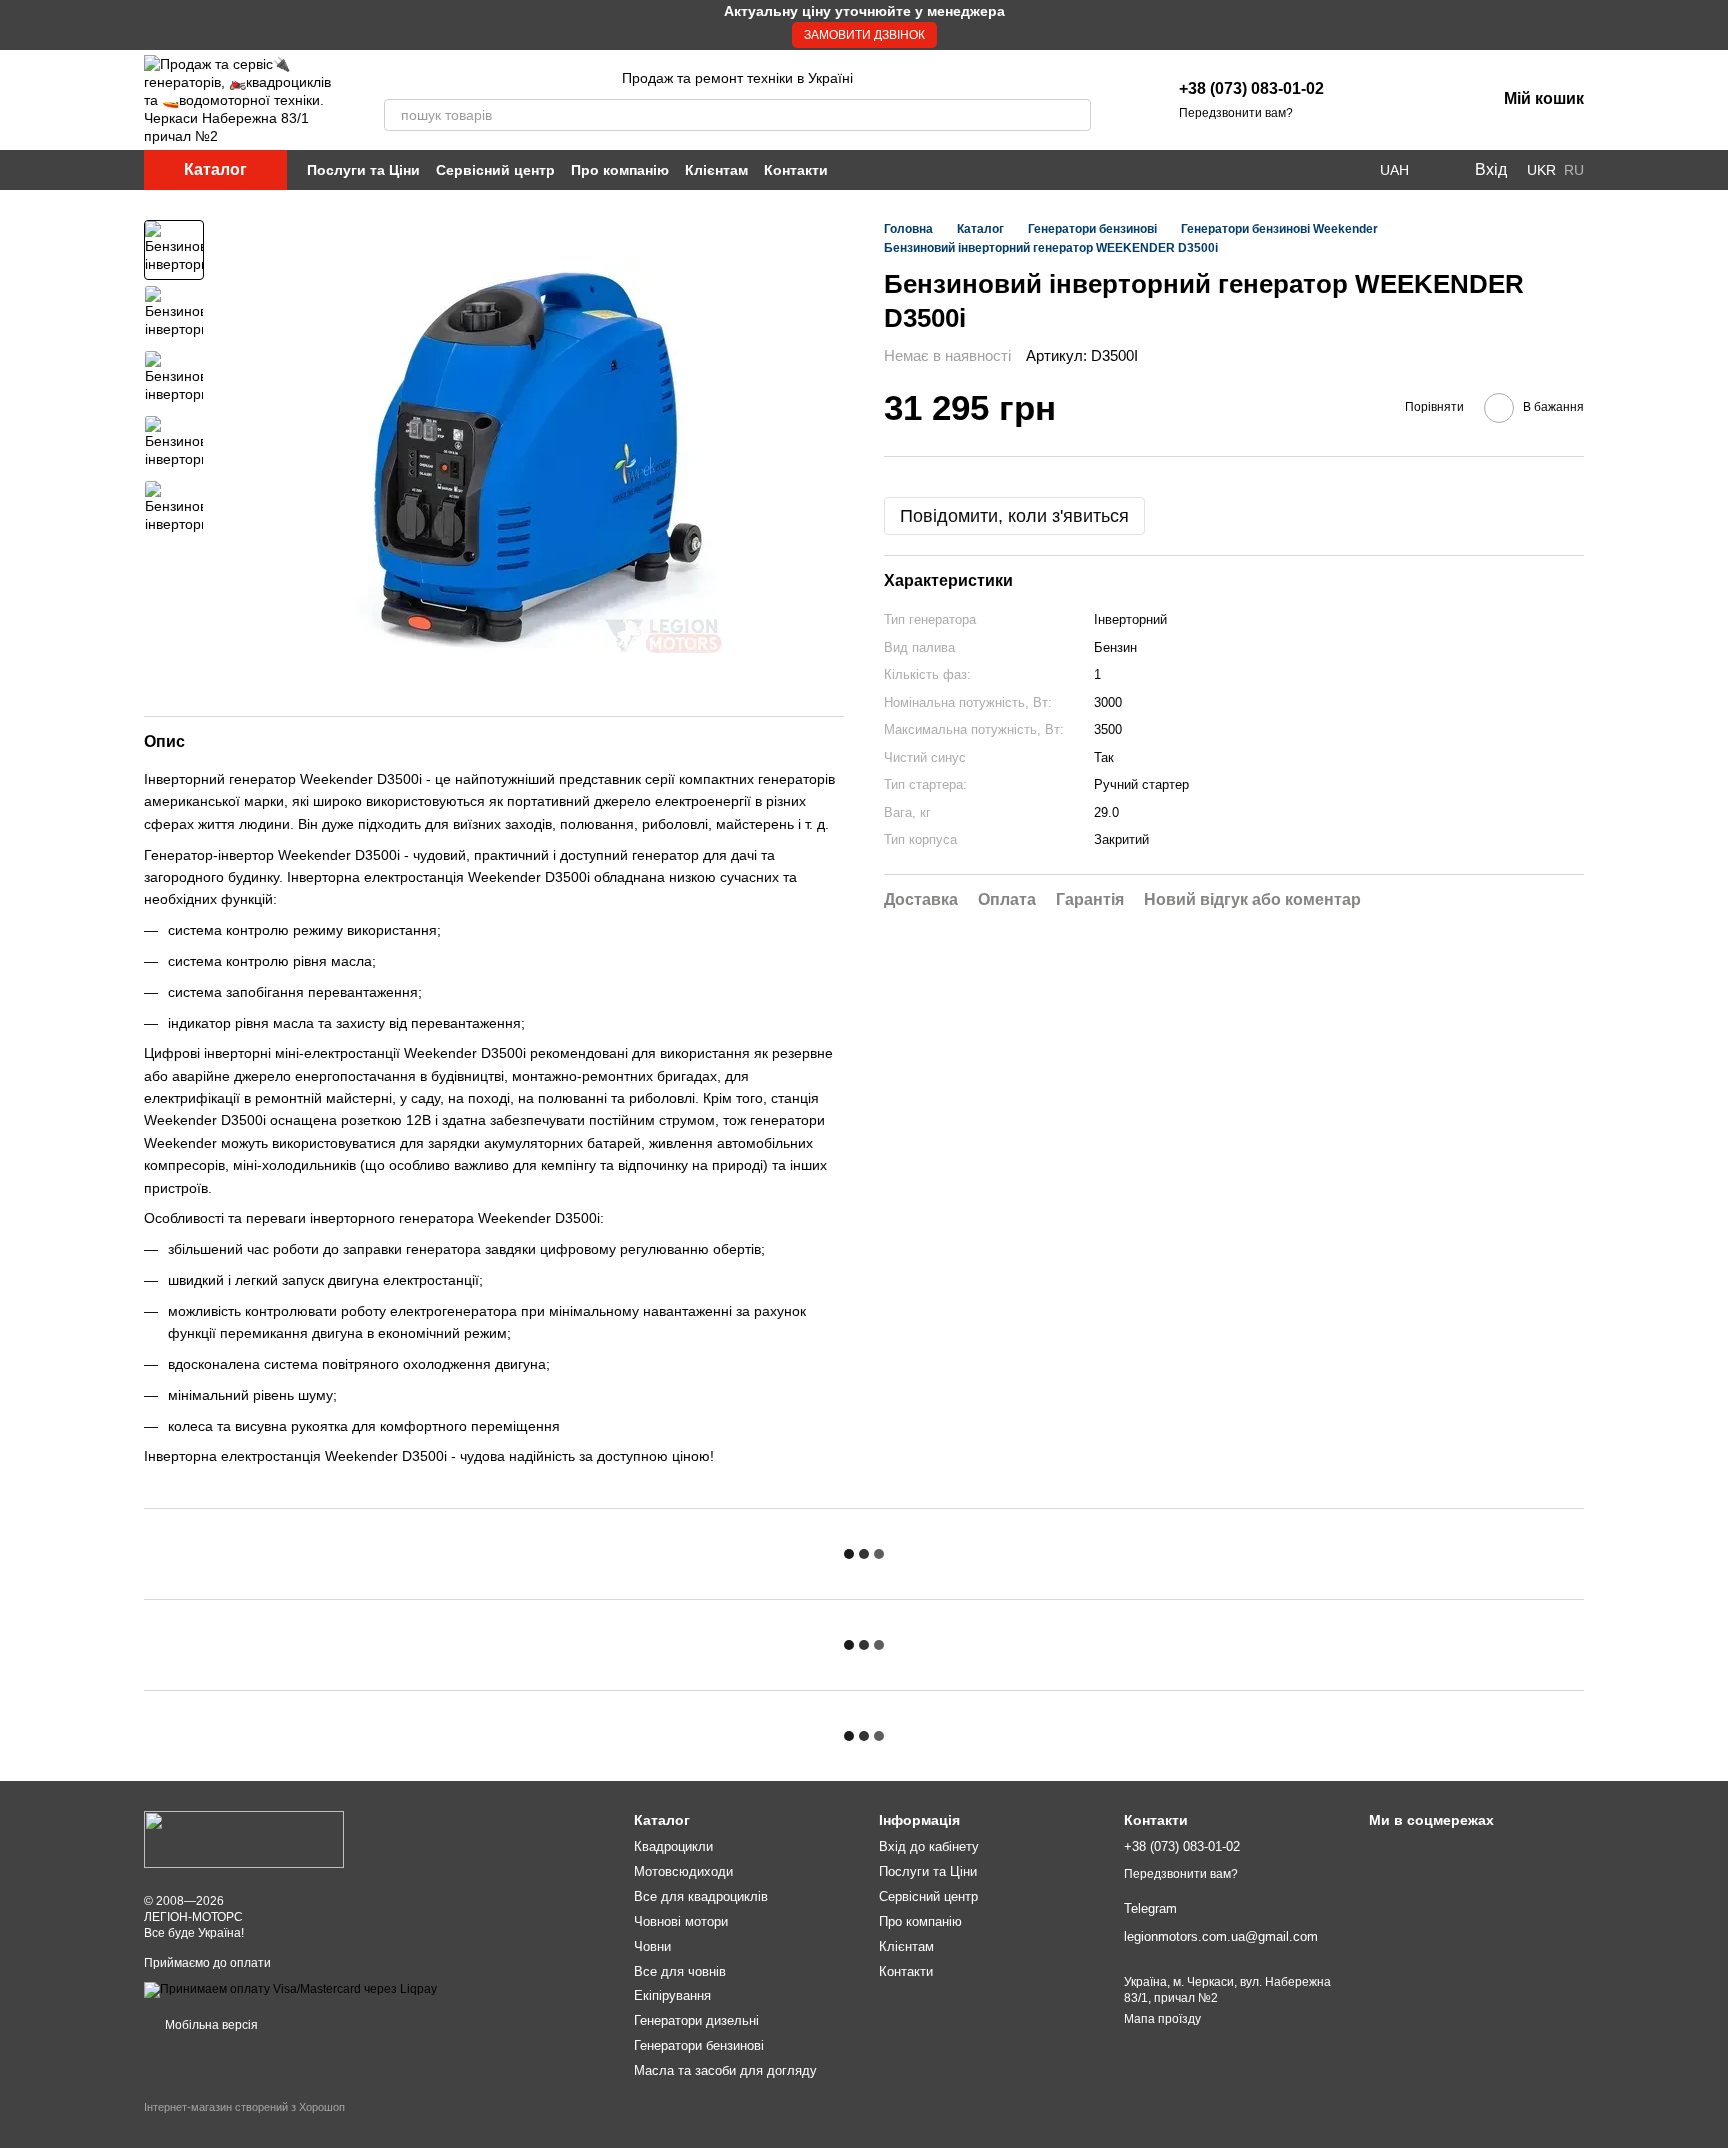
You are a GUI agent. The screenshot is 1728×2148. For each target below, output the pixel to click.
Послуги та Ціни (363, 170)
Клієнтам (716, 170)
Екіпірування (672, 1995)
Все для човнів (680, 1971)
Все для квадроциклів (701, 1896)
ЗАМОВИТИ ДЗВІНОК (864, 35)
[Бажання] (1376, 100)
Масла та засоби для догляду (725, 2070)
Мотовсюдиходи (683, 1871)
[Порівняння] (1428, 100)
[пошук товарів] (1075, 115)
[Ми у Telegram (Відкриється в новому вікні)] (1352, 170)
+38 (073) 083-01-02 (1251, 88)
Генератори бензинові (699, 2045)
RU (1574, 170)
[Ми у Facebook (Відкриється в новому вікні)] (1304, 170)
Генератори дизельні (696, 2020)
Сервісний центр (495, 170)
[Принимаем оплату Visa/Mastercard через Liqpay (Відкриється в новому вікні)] (290, 1989)
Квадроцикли (673, 1846)
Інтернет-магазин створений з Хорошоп (244, 2107)
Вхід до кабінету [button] (929, 1846)
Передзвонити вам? (1236, 113)
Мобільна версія (210, 2025)
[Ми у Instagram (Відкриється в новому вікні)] (1328, 170)
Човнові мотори (681, 1921)
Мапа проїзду (1162, 2019)
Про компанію (620, 170)
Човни (652, 1946)
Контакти (796, 170)
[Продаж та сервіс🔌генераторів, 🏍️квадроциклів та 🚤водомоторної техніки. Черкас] (244, 1839)
